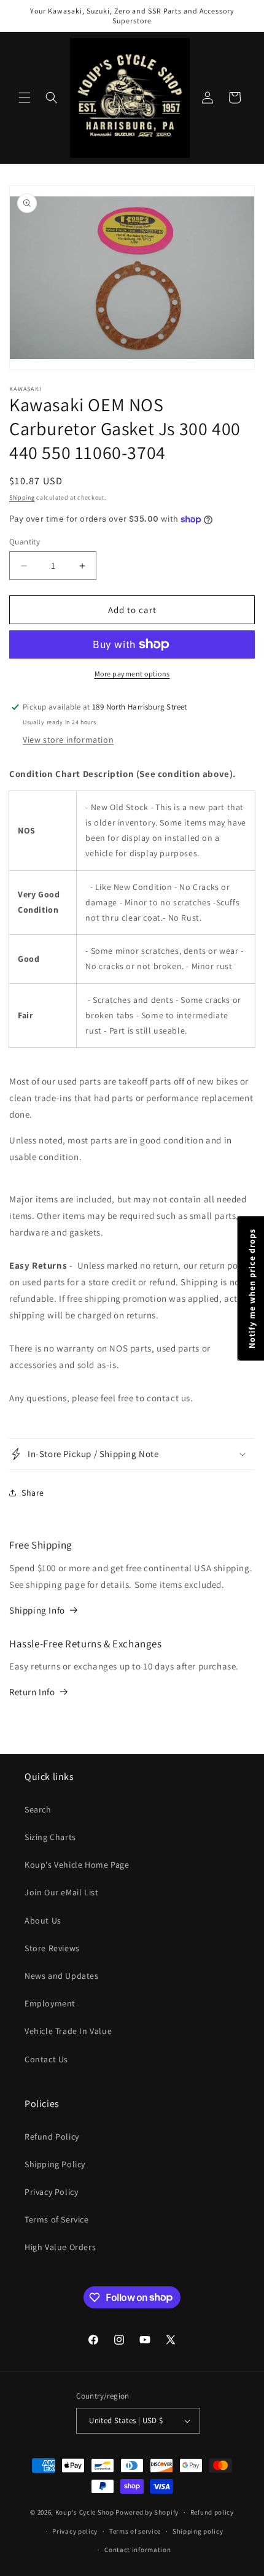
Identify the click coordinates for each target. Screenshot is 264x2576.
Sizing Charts (50, 1837)
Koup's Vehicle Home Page (77, 1865)
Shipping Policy (55, 2164)
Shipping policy (198, 2531)
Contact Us (46, 2059)
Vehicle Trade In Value (68, 2031)
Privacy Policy (51, 2192)
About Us (43, 1920)
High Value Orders (60, 2247)
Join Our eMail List (61, 1892)
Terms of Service (57, 2219)
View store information (68, 740)
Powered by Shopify (147, 2512)
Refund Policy (52, 2137)
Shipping (22, 497)
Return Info (32, 1692)
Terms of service (135, 2531)
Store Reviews (52, 1948)
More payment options (132, 674)
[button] (25, 98)
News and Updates (62, 1976)
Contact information (138, 2550)
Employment (50, 2003)
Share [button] (33, 1493)
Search (38, 1809)
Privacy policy (75, 2531)
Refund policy (212, 2512)
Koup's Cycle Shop (85, 2512)
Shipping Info (37, 1610)
